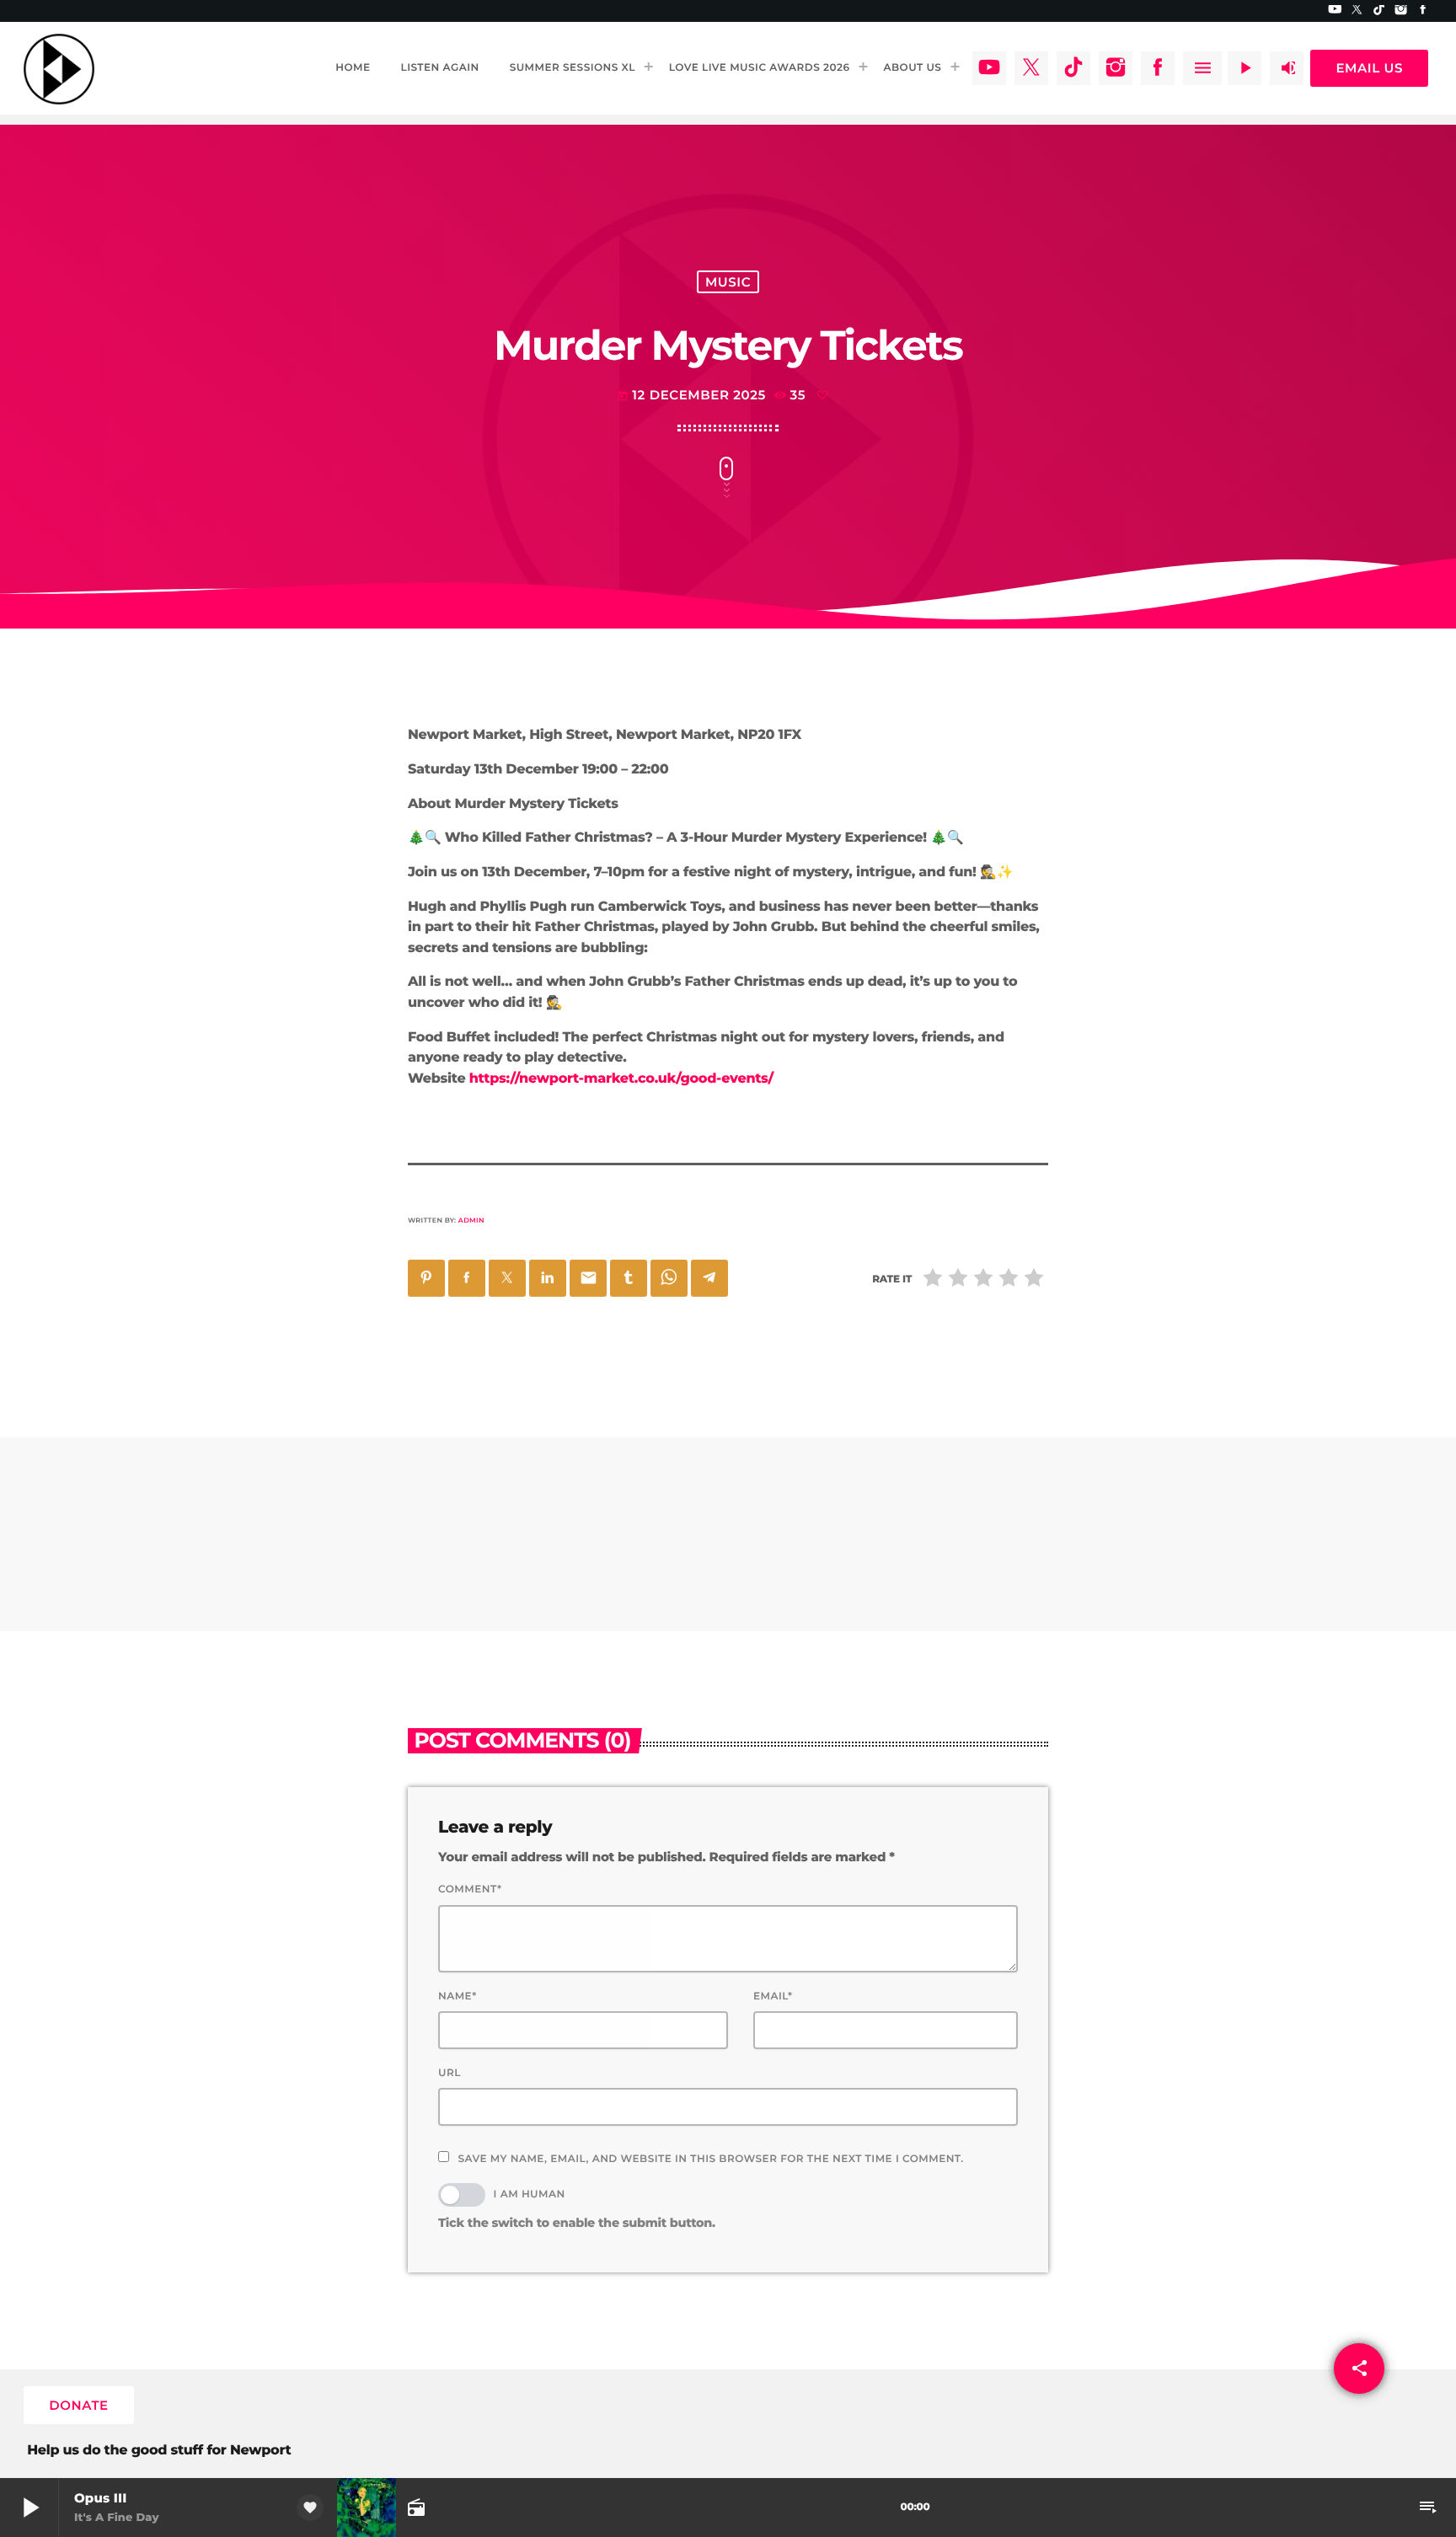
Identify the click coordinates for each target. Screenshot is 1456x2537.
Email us (1369, 68)
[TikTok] (1379, 11)
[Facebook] (1423, 11)
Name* (458, 1996)
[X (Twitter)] (1357, 11)
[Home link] (59, 68)
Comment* (470, 1889)
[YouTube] (1335, 11)
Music (728, 282)
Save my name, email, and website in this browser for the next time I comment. (710, 2159)
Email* (773, 1996)
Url (450, 2073)
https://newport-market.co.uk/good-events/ (621, 1079)
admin (471, 1221)
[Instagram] (1401, 11)
